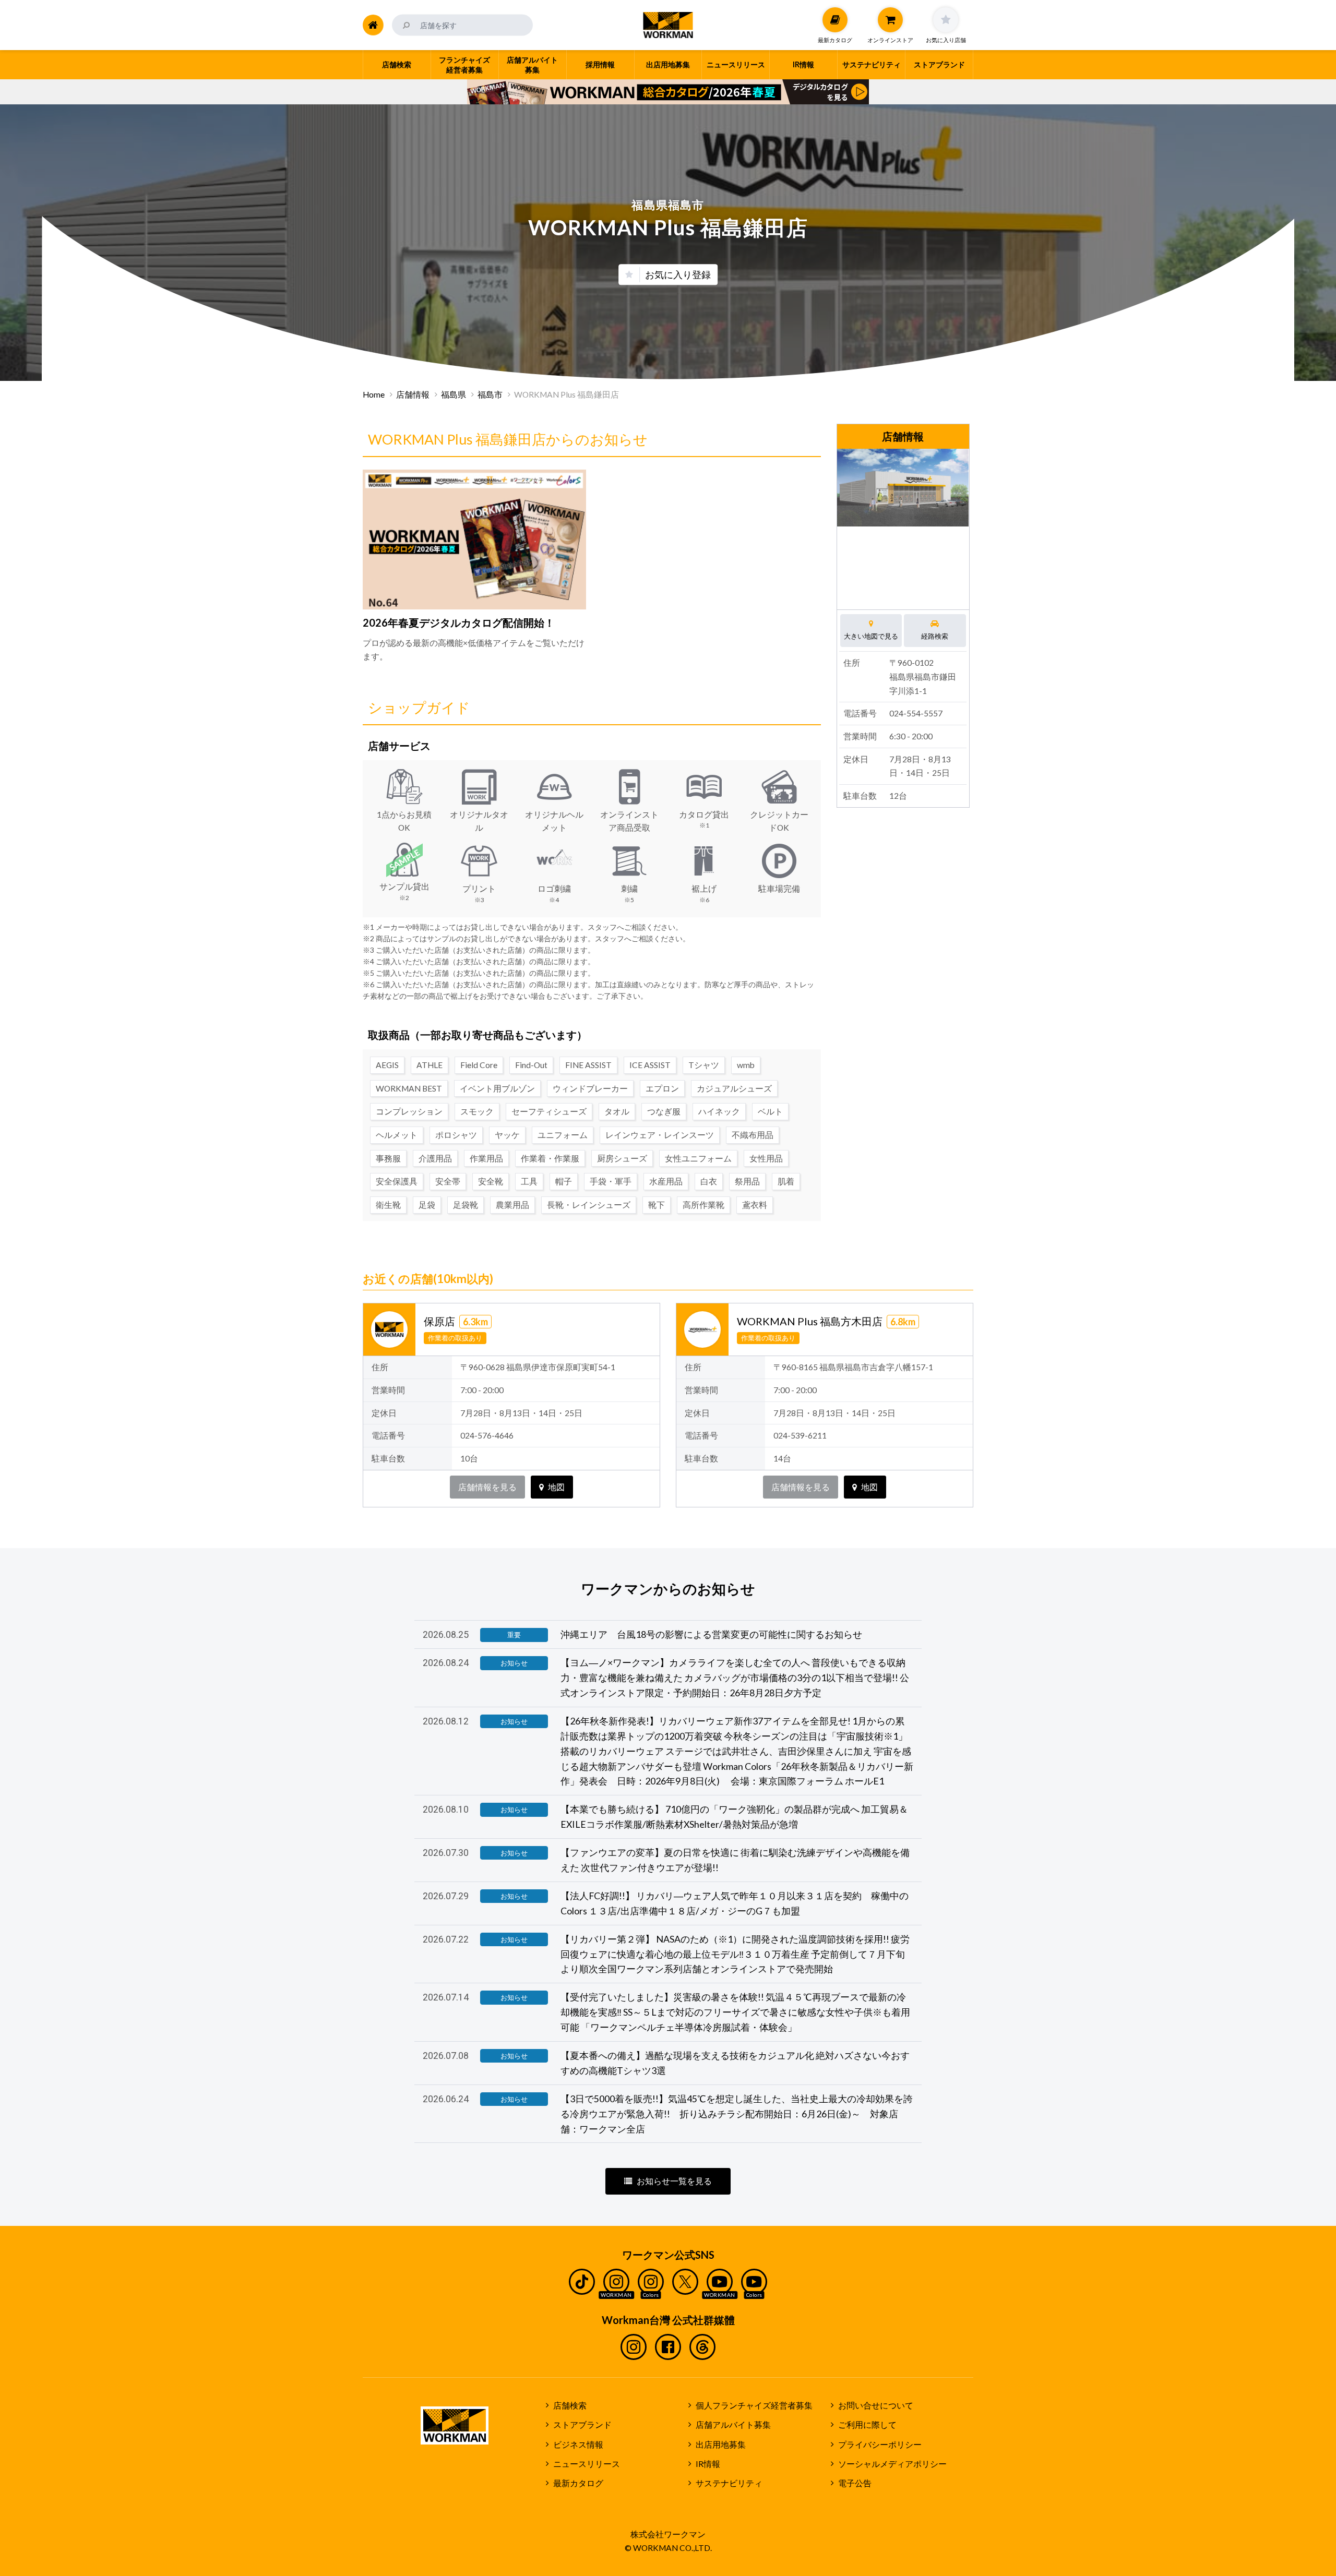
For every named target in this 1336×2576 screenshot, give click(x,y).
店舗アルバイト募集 (733, 2425)
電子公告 (855, 2483)
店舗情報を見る (487, 1487)
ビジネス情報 (578, 2445)
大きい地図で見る (871, 636)
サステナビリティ (729, 2483)
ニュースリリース (587, 2464)
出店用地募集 (721, 2445)
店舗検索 (570, 2405)
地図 (556, 1487)
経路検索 (935, 636)
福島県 (454, 394)
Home (374, 394)
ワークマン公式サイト (668, 25)
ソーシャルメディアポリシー (892, 2464)
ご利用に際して (867, 2425)
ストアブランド (582, 2425)
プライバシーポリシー (880, 2445)
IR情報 (708, 2464)
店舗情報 (413, 394)
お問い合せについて (876, 2405)
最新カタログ (578, 2483)
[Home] (373, 25)
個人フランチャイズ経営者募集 (754, 2405)
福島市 (490, 394)
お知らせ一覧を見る (674, 2181)
